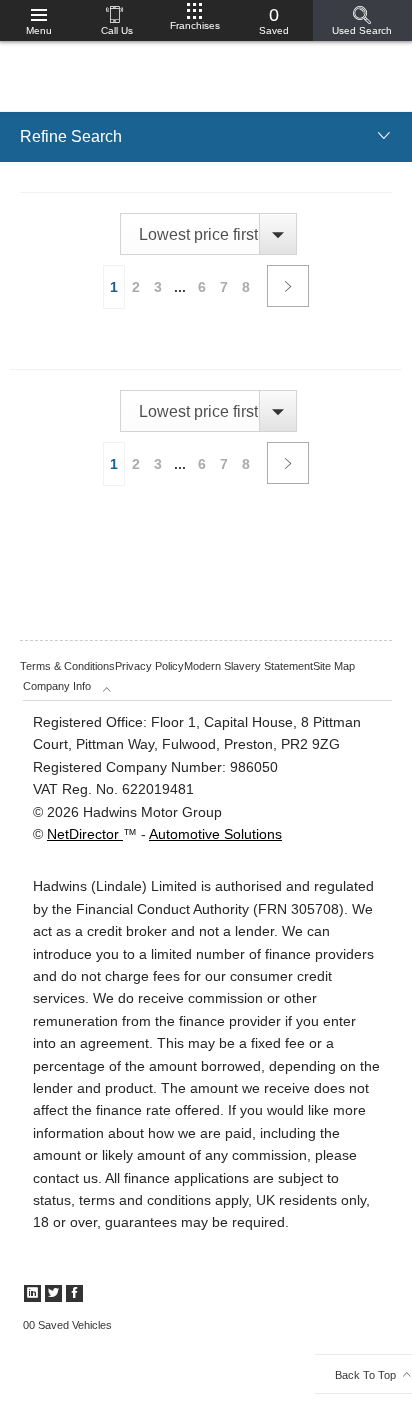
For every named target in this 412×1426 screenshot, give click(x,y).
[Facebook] (74, 1293)
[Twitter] (53, 1293)
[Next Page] (288, 286)
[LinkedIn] (32, 1293)
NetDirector (85, 834)
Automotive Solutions (215, 834)
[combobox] (208, 234)
